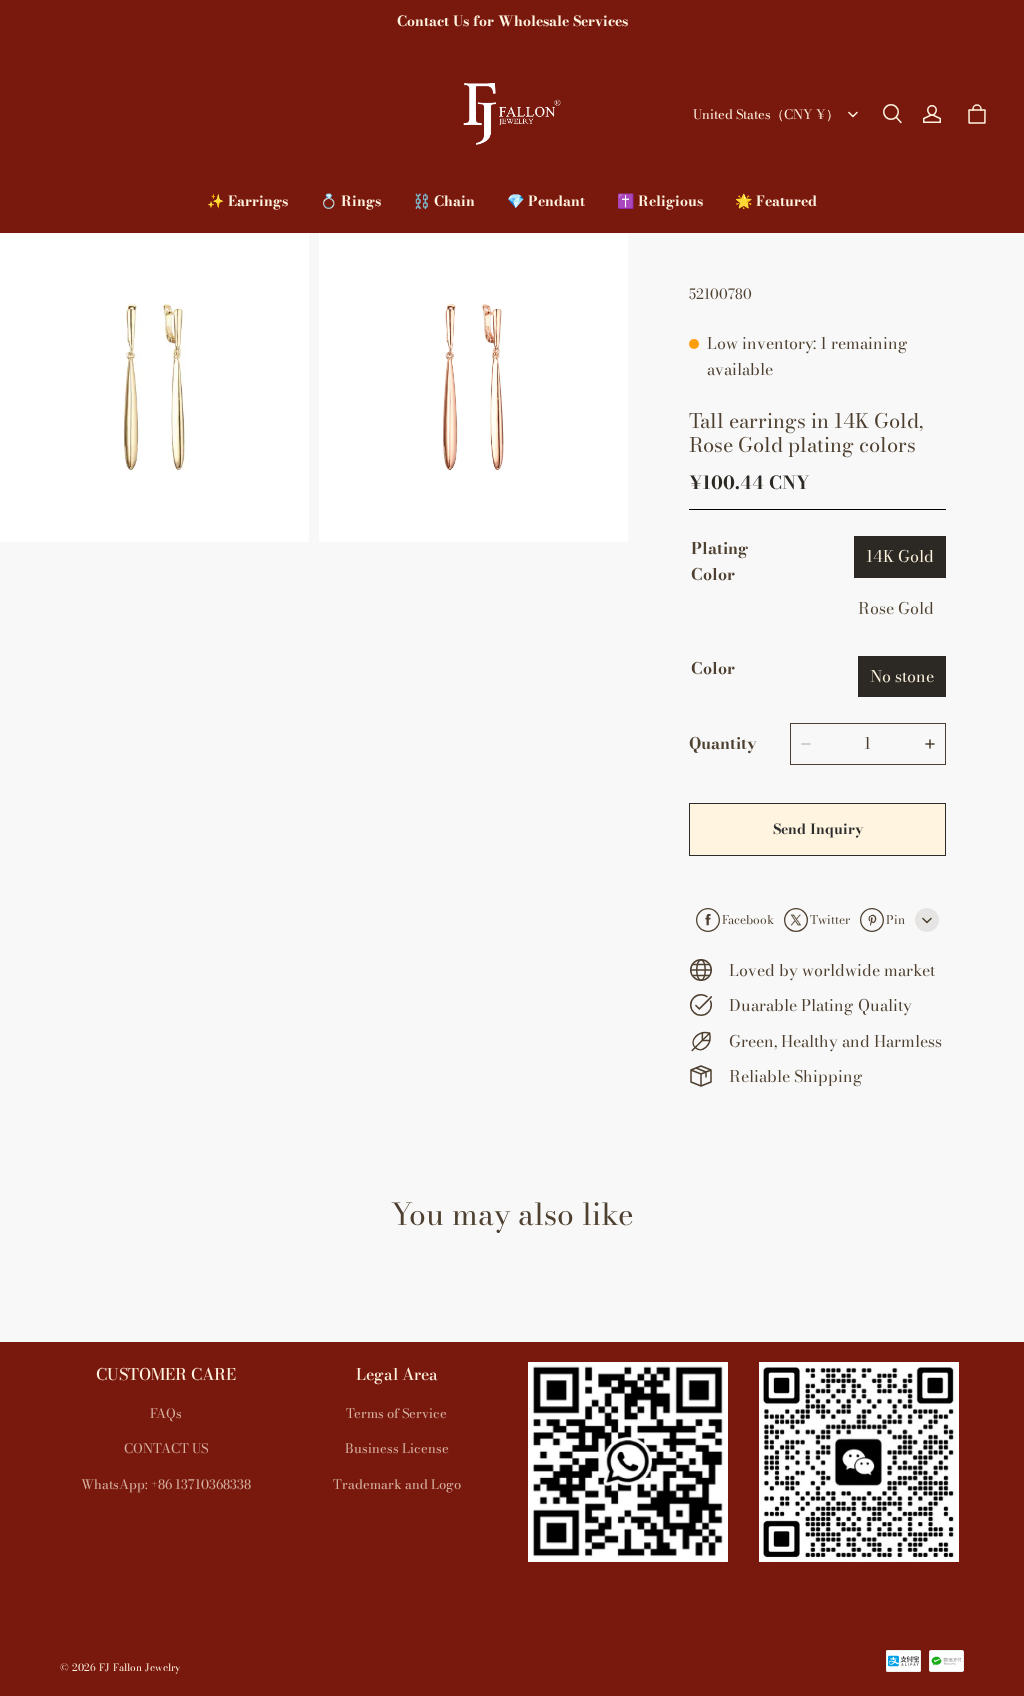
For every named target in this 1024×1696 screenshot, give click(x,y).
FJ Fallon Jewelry (139, 1667)
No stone (902, 676)
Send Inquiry (818, 829)
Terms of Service (396, 1413)
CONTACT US (166, 1448)
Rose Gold (896, 608)
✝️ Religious (660, 201)
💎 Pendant (546, 201)
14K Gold (900, 556)
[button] (892, 114)
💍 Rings (350, 201)
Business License (397, 1448)
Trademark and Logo (397, 1484)
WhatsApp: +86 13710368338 (166, 1484)
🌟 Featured (776, 201)
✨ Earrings (247, 201)
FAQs (166, 1413)
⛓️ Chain (444, 201)
